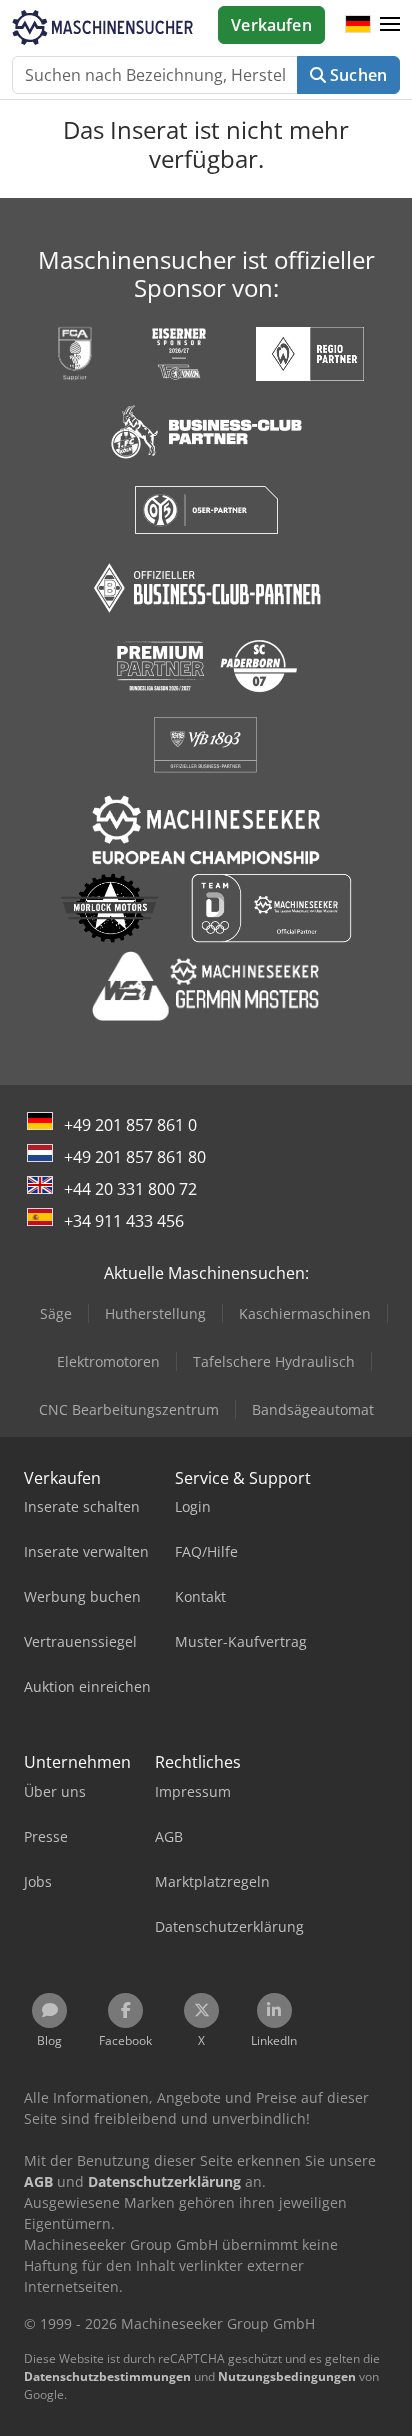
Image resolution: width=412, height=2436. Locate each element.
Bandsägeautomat (313, 1409)
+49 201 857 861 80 (135, 1157)
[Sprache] (358, 25)
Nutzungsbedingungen (287, 2376)
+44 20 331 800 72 (130, 1189)
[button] (390, 25)
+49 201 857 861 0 (130, 1125)
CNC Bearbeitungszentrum (129, 1409)
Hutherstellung (155, 1313)
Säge (56, 1313)
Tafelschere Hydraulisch (274, 1361)
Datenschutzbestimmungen (107, 2376)
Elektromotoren (108, 1361)
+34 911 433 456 (124, 1221)
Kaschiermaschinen (305, 1313)
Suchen (356, 75)
